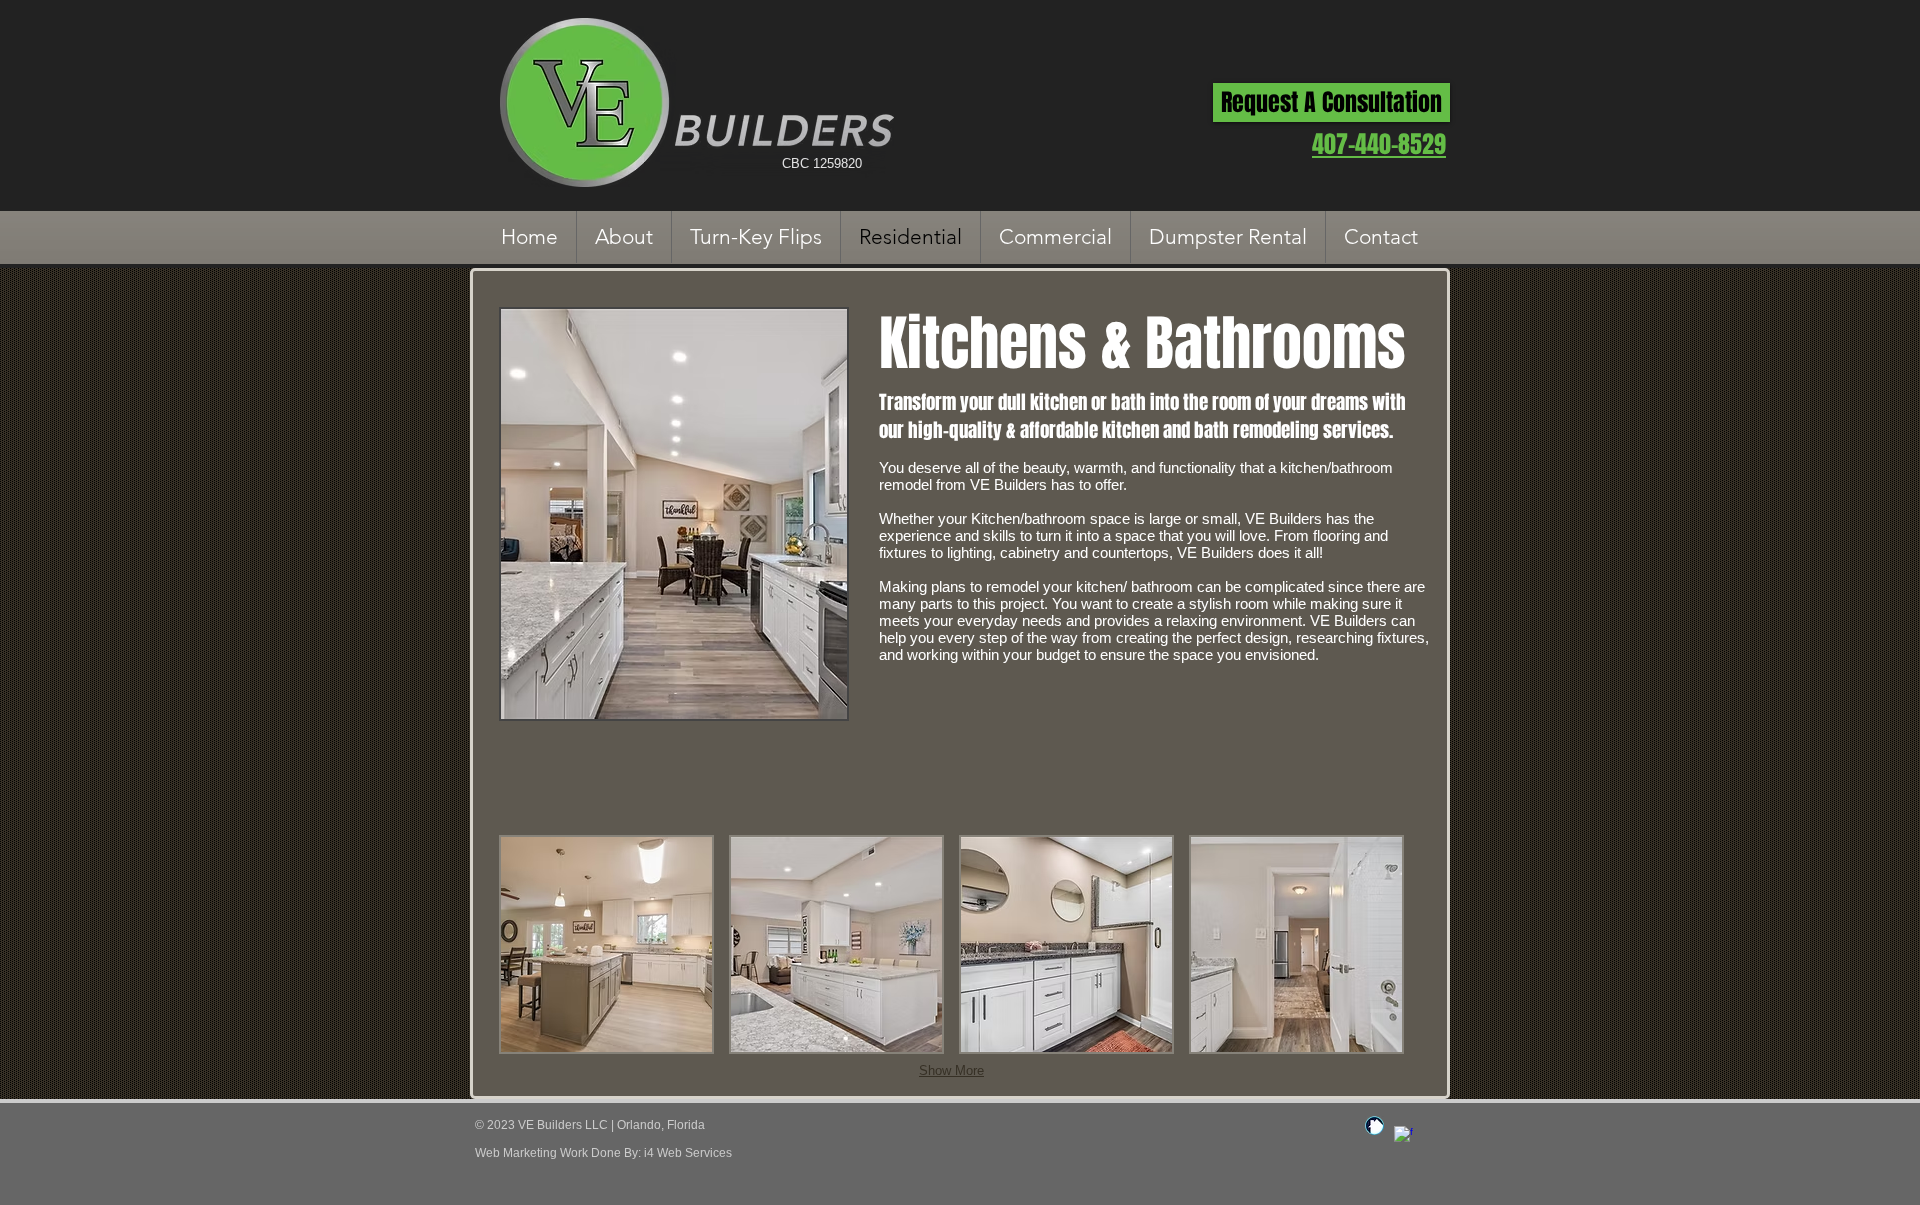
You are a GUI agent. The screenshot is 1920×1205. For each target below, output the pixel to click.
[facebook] (1403, 1135)
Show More (951, 1070)
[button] (606, 944)
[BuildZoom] (1374, 1125)
